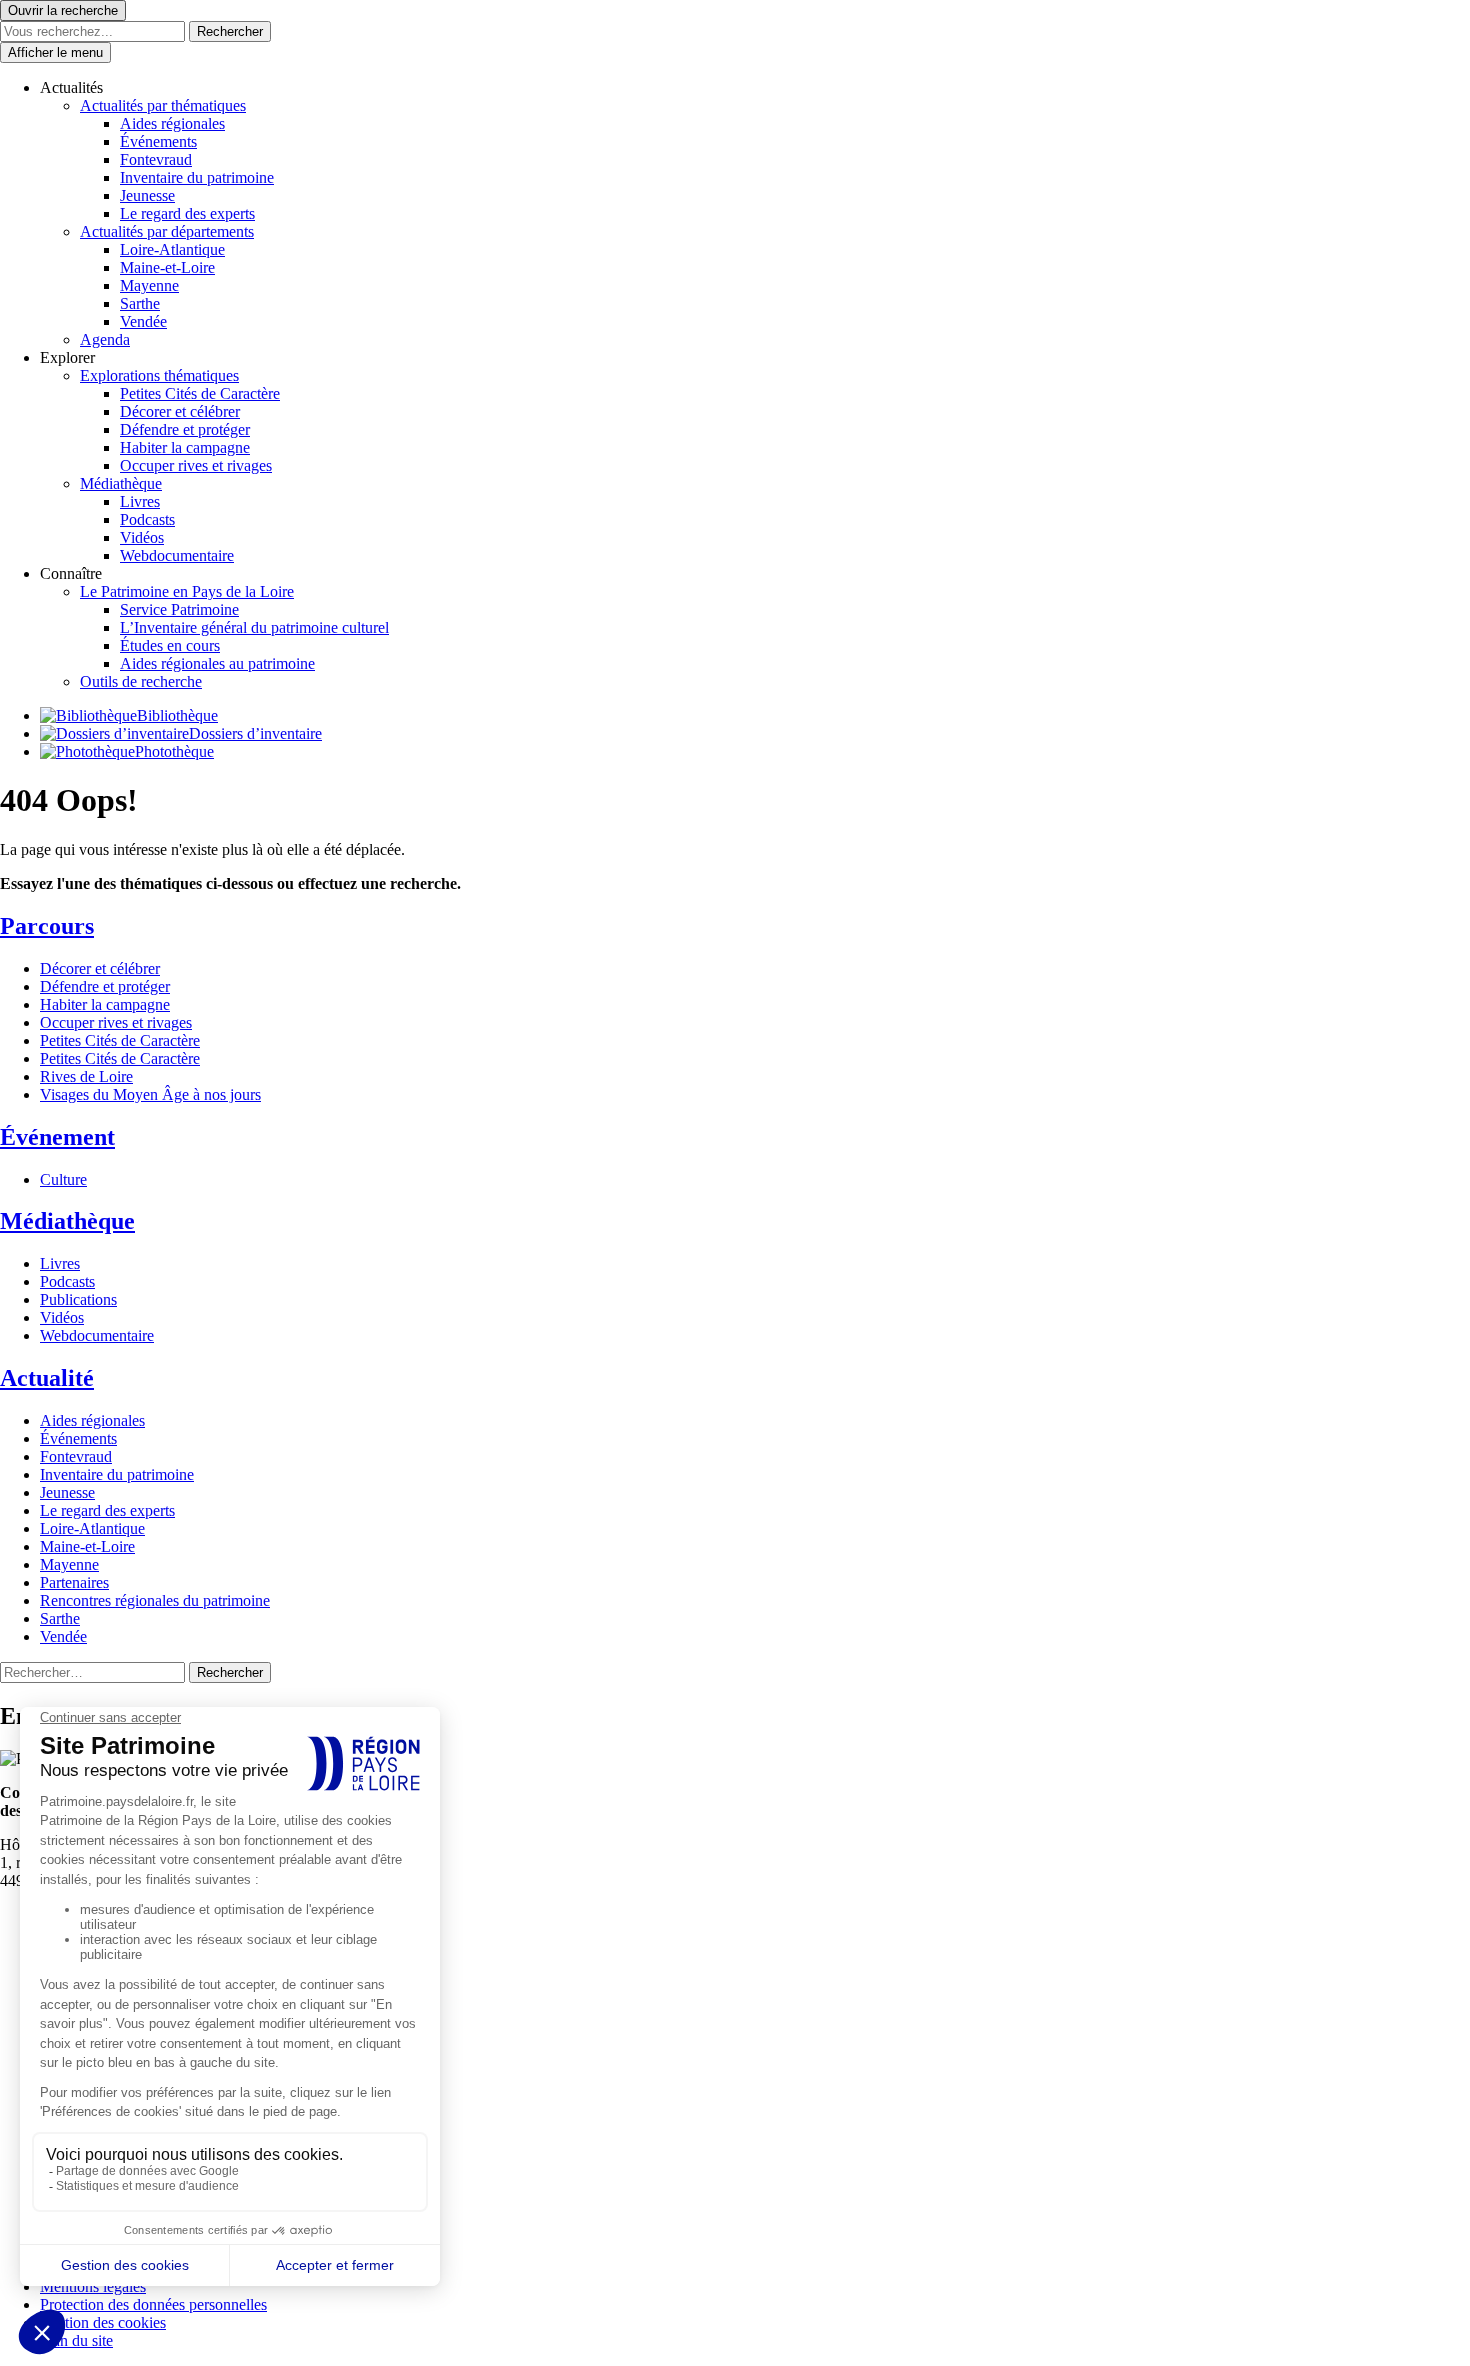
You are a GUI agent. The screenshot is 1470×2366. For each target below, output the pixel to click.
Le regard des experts (187, 213)
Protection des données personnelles (153, 2304)
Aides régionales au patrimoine (217, 663)
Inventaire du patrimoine (197, 177)
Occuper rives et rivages (196, 465)
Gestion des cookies (103, 2322)
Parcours (47, 926)
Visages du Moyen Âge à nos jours (150, 1094)
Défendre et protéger (185, 429)
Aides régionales (172, 123)
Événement (57, 1137)
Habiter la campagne (185, 447)
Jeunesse (147, 195)
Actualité (47, 1378)
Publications (78, 1299)
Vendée (143, 321)
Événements (158, 141)
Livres (140, 501)
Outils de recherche (141, 681)
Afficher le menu (55, 52)
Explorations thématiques (159, 375)
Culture (63, 1179)
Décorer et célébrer (180, 411)
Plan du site (76, 2340)
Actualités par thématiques (163, 105)
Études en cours (170, 645)
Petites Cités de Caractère (200, 393)
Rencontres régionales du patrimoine (155, 1600)
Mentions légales (93, 2286)
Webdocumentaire (177, 555)
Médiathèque (121, 483)
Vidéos (142, 537)
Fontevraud (156, 159)
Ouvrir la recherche (63, 10)
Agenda (105, 339)
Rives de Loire (86, 1076)
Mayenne (149, 285)
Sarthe (140, 303)
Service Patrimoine (179, 609)
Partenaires (74, 1582)
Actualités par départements (167, 231)
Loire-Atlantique (172, 249)
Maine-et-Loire (167, 267)
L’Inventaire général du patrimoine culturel (254, 627)
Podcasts (147, 519)
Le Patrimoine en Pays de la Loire (187, 591)
